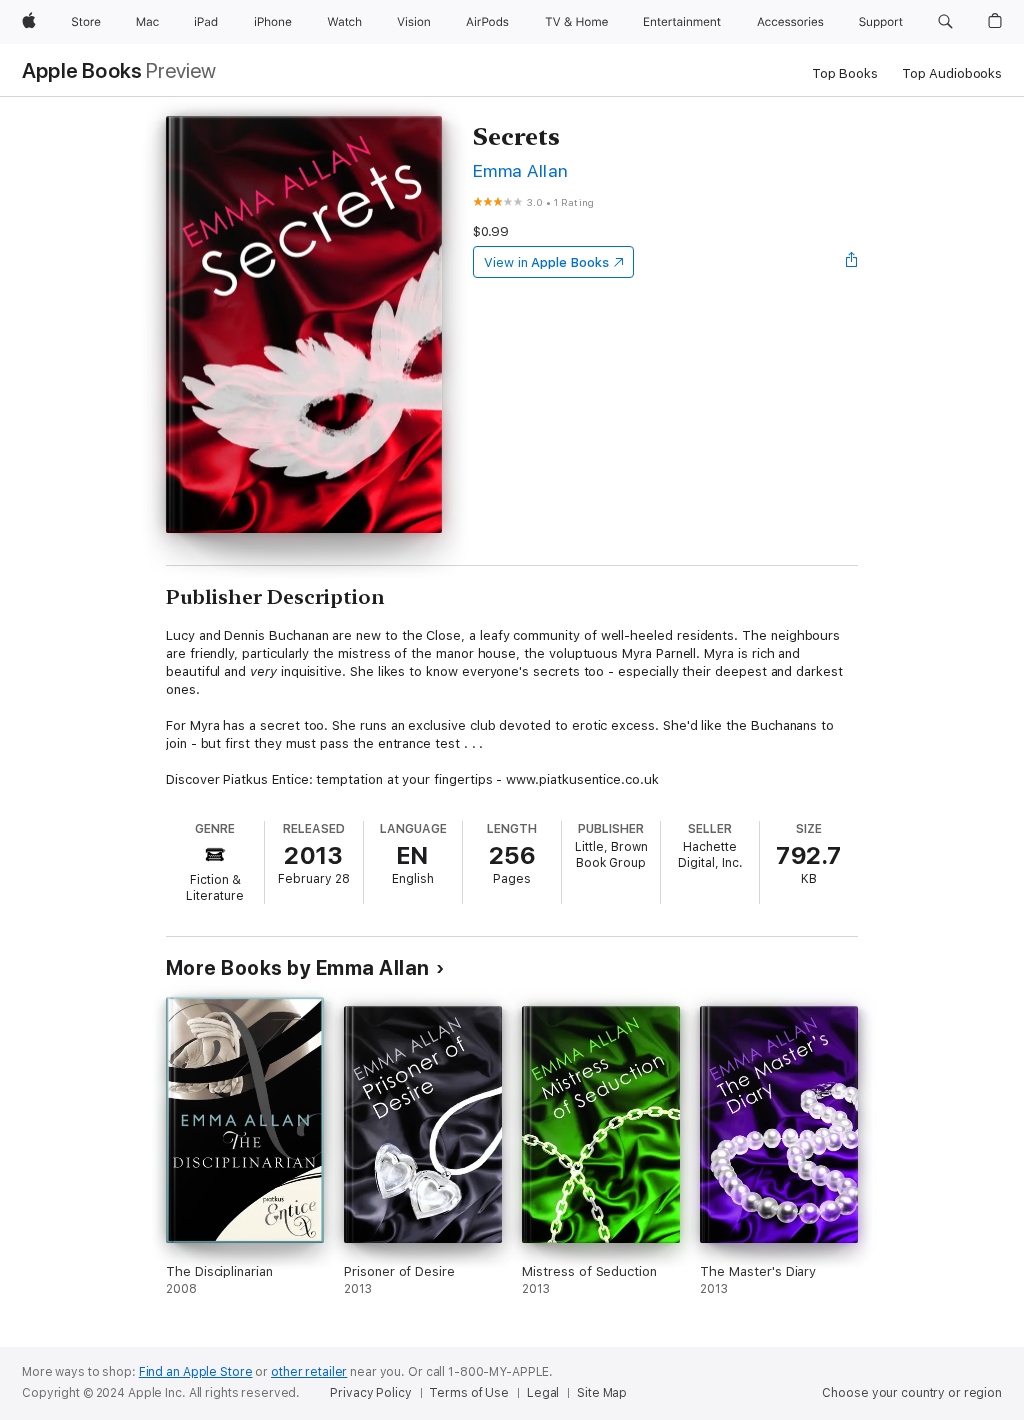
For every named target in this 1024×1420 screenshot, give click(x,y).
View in (546, 262)
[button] (945, 22)
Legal (543, 1393)
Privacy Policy (370, 1393)
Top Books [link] (845, 73)
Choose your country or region (912, 1393)
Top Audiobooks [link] (952, 73)
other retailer (309, 1372)
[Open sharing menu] (852, 262)
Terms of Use (469, 1393)
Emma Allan (521, 170)
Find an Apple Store (196, 1372)
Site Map (602, 1393)
